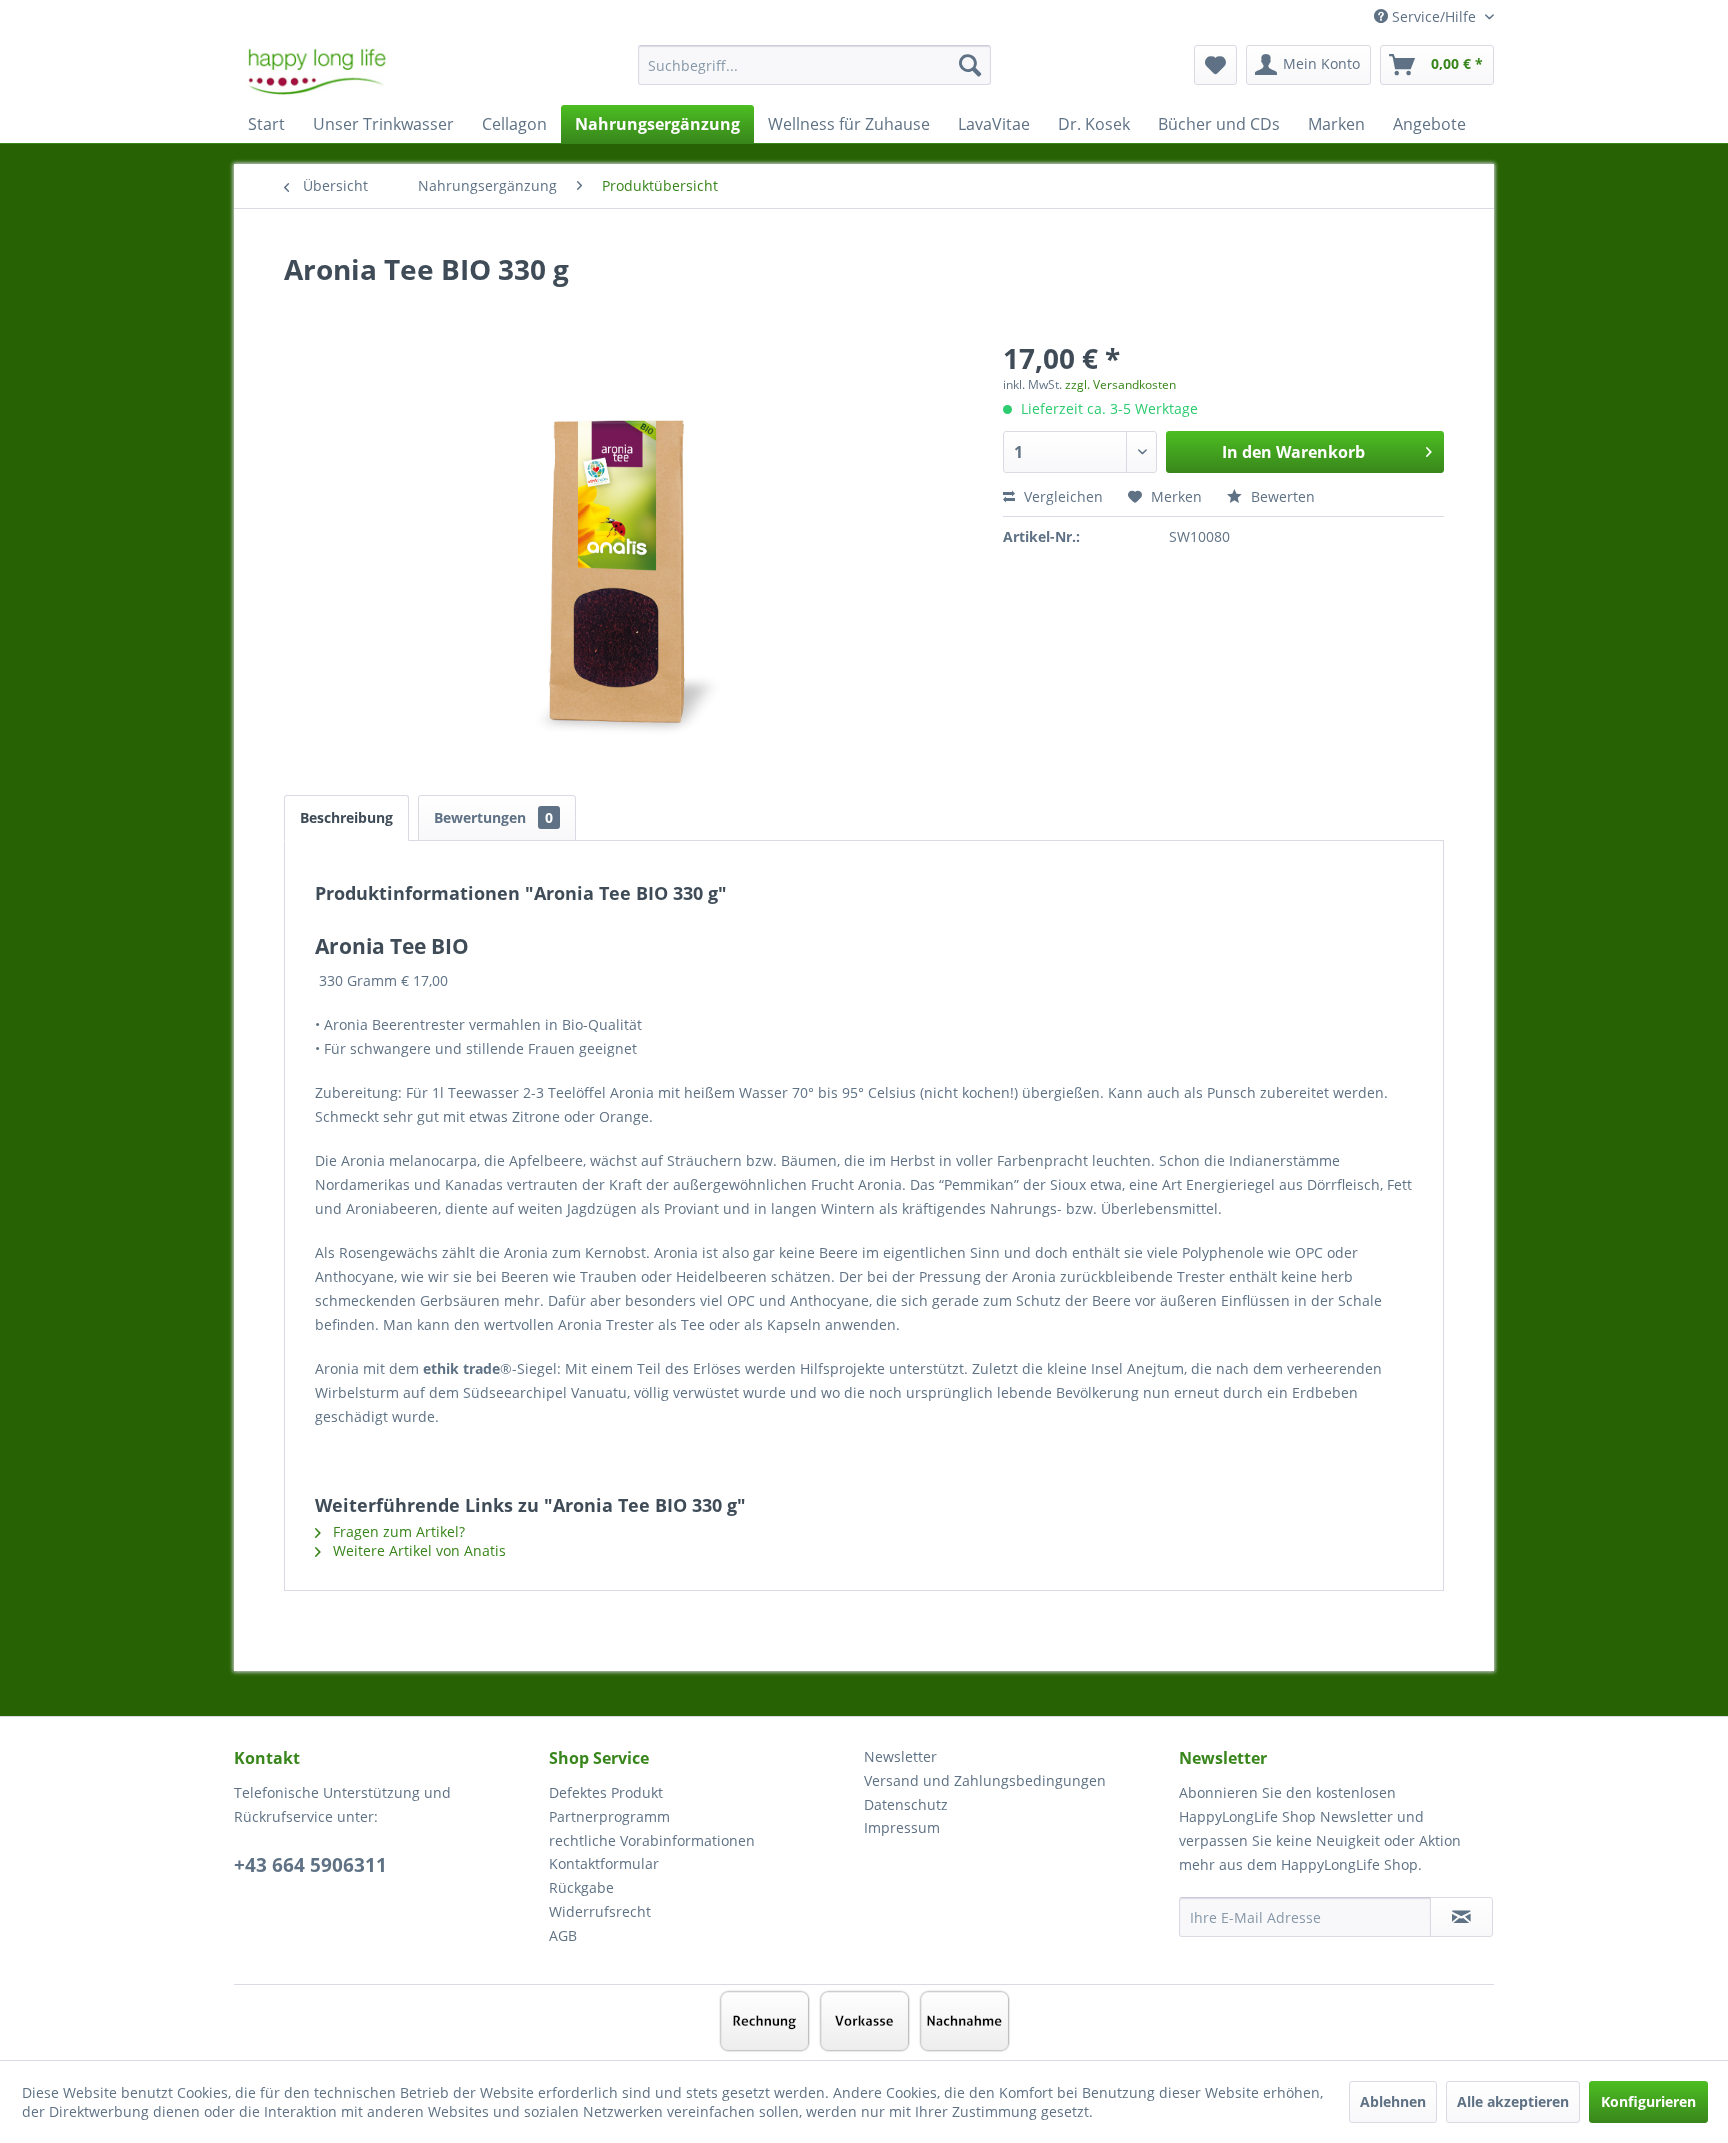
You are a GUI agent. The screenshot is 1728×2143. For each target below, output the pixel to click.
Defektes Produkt (606, 1792)
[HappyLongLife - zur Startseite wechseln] (317, 70)
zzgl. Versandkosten (1120, 384)
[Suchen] (970, 65)
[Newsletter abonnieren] (1461, 1917)
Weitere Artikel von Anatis (417, 1550)
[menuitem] (814, 74)
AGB (563, 1935)
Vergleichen (1061, 496)
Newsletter (900, 1756)
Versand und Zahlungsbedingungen (985, 1780)
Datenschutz (906, 1804)
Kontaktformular (604, 1863)
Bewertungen (493, 817)
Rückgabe (581, 1887)
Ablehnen (1393, 2101)
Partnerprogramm (609, 1816)
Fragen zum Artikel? (397, 1531)
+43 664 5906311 (310, 1865)
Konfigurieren (1648, 2101)
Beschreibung (346, 817)
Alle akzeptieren (1513, 2101)
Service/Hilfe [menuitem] (1434, 16)
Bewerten (1281, 496)
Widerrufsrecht (600, 1911)
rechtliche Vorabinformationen (652, 1840)
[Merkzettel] (1215, 65)
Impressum (902, 1827)
